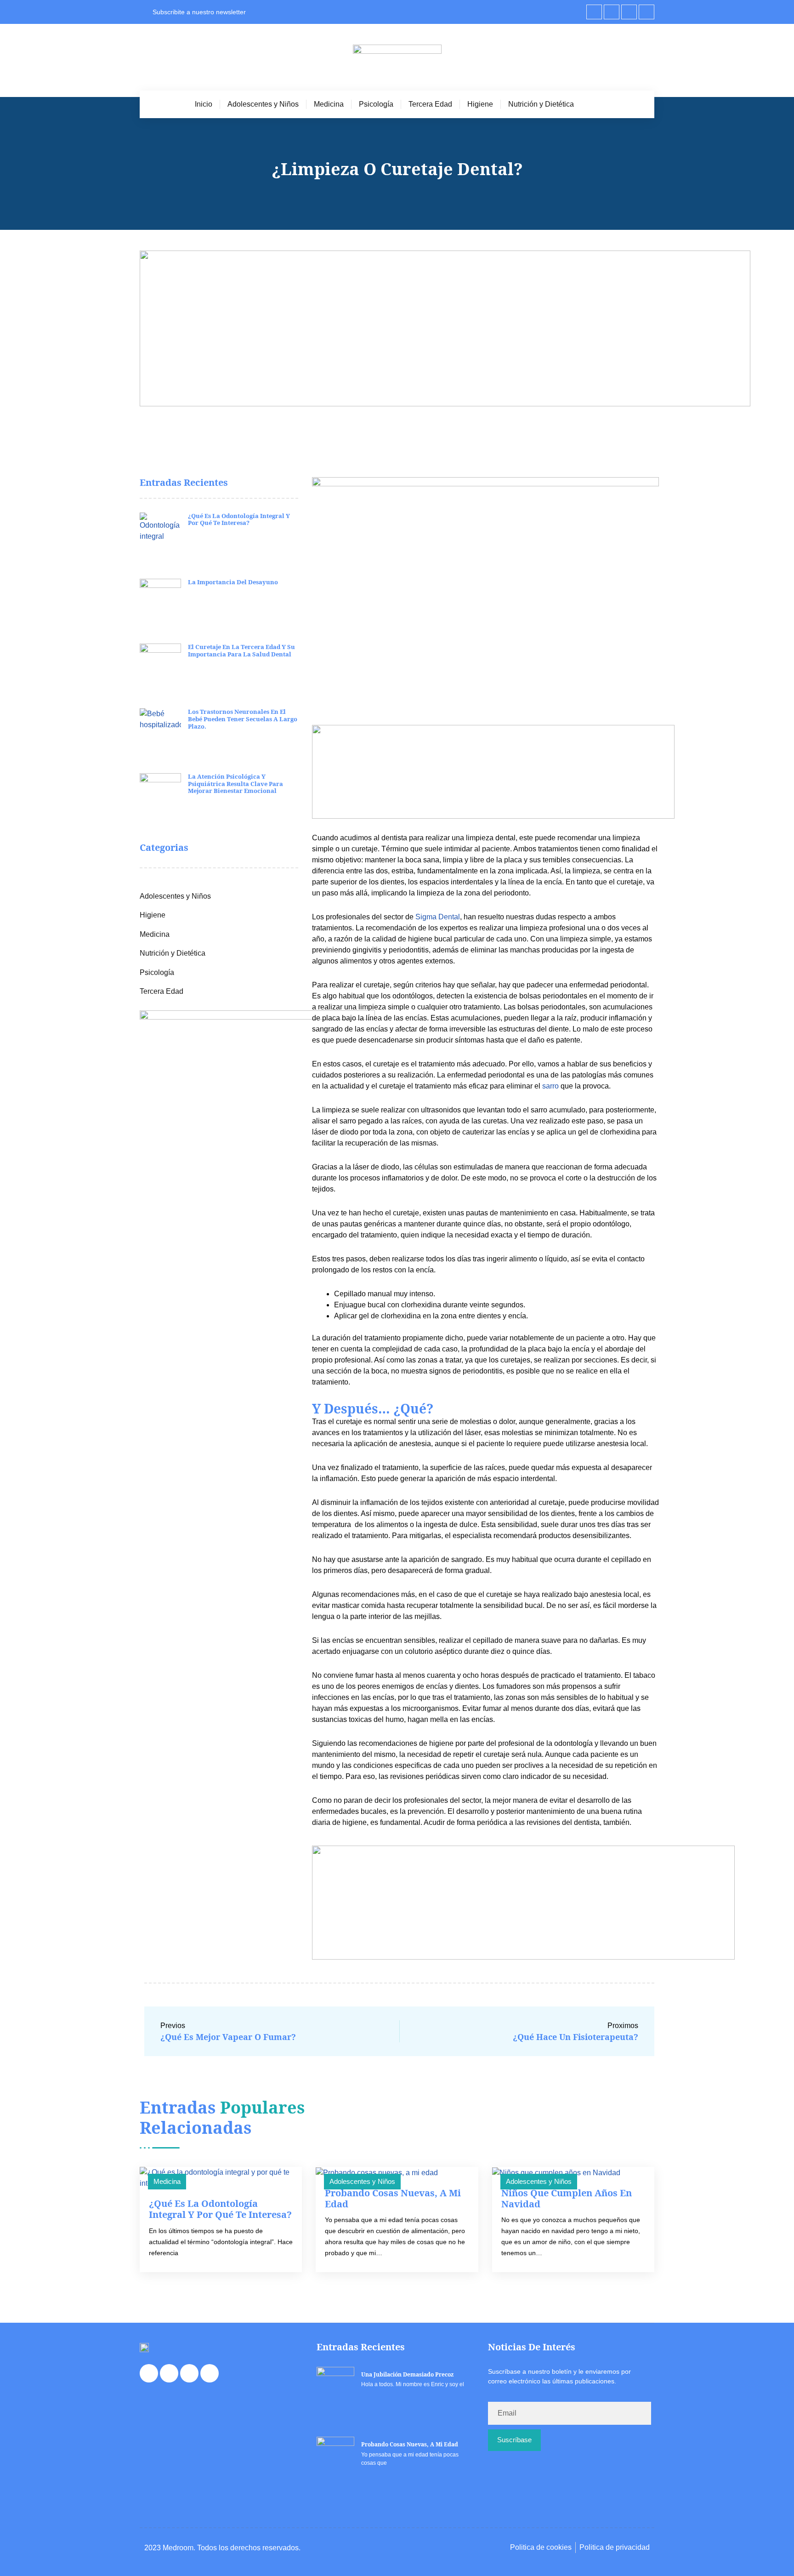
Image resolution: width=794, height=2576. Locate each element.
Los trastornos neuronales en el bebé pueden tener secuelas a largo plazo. (243, 719)
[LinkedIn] (629, 12)
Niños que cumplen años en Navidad (567, 2198)
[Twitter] (612, 12)
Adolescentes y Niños (263, 104)
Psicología (376, 104)
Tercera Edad (430, 104)
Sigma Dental (438, 917)
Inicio (204, 104)
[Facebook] (594, 12)
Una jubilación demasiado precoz (407, 2374)
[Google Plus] (647, 12)
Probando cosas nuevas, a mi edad (393, 2198)
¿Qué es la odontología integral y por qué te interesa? (239, 519)
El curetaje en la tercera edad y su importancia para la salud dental (241, 650)
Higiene (480, 104)
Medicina (329, 104)
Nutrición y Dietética (541, 104)
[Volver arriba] (773, 2552)
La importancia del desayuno (233, 582)
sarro (550, 1086)
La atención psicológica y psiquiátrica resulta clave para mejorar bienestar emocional (235, 784)
